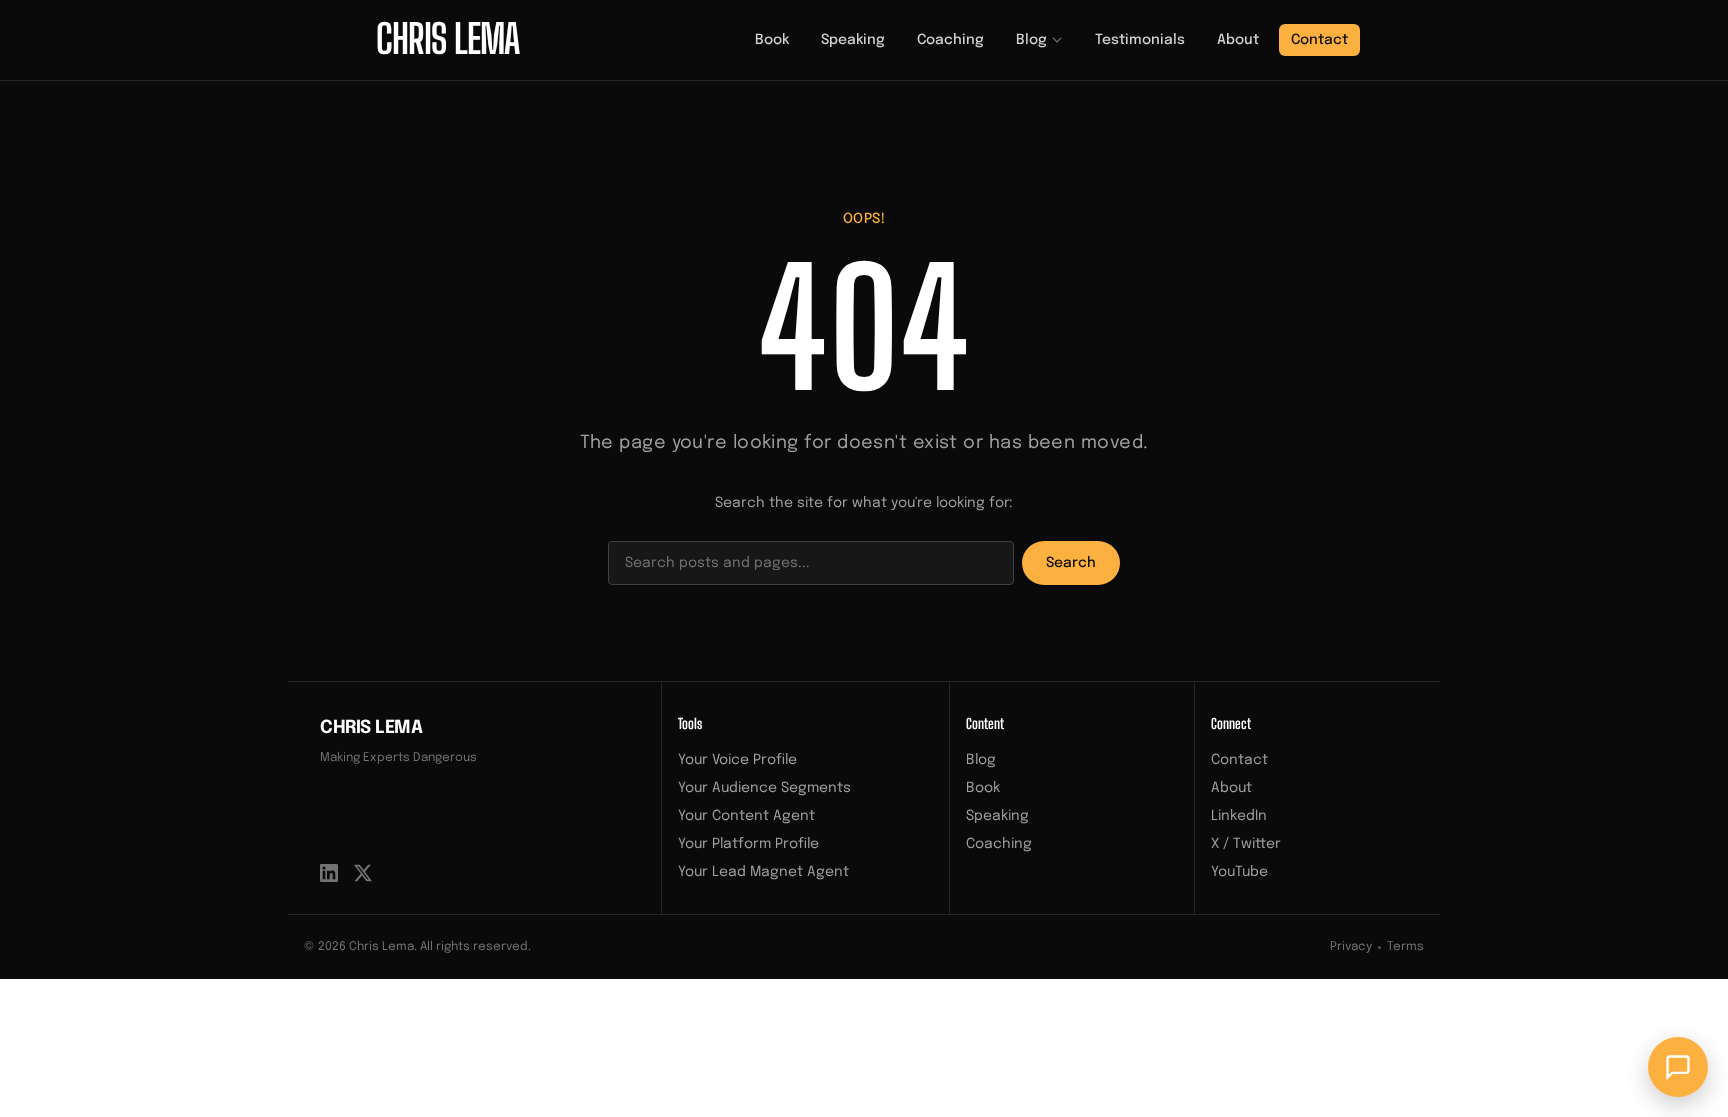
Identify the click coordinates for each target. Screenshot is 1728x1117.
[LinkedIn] (329, 873)
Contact (1319, 40)
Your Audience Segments (764, 788)
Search (1071, 563)
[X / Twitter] (363, 873)
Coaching (950, 40)
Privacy (1351, 947)
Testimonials (1140, 40)
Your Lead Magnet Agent (763, 872)
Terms (1405, 947)
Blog (1031, 40)
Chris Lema (371, 728)
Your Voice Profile (737, 760)
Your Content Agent (746, 816)
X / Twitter (1246, 844)
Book (772, 40)
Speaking (853, 40)
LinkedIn (1239, 816)
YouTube (1239, 872)
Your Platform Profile (748, 844)
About (1238, 40)
